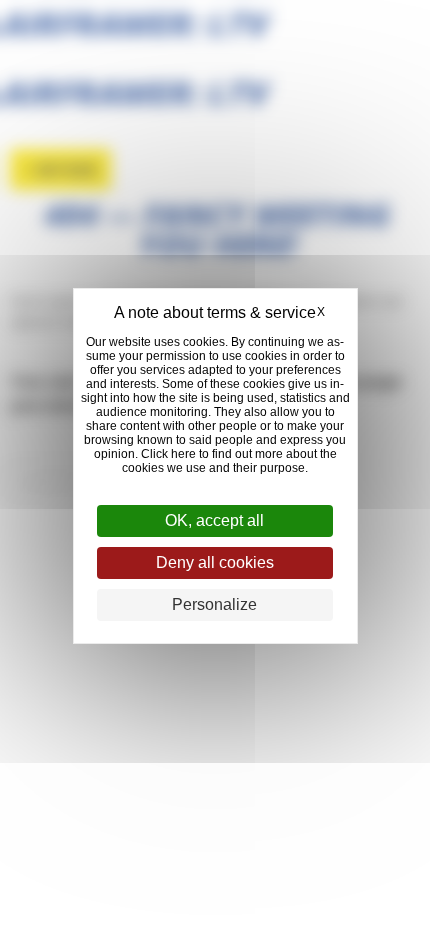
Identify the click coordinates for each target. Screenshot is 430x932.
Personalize (214, 604)
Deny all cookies (215, 562)
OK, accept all (214, 520)
